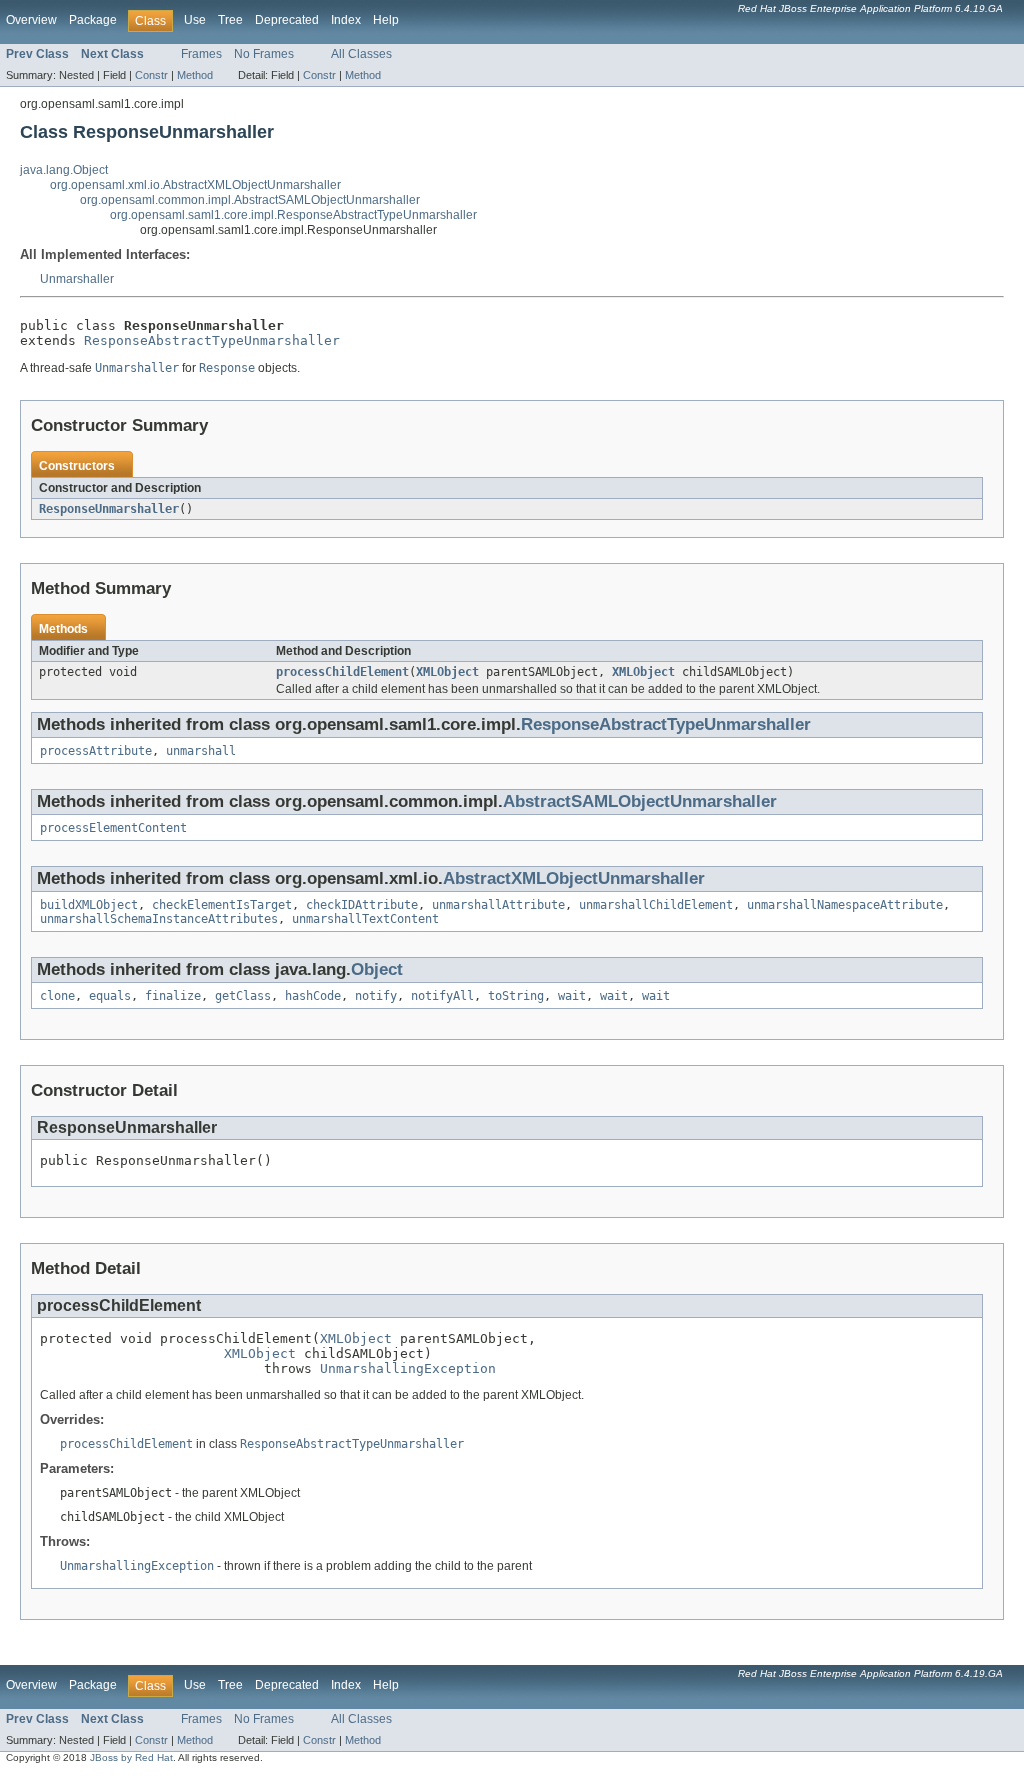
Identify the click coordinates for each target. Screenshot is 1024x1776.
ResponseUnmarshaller (109, 509)
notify (376, 996)
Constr (151, 75)
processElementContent (113, 828)
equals (110, 996)
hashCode (313, 996)
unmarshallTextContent (365, 919)
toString (516, 996)
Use (195, 20)
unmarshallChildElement (656, 905)
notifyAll (442, 996)
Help (386, 20)
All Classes (361, 54)
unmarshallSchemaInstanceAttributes (159, 919)
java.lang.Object (64, 170)
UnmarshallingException (408, 1368)
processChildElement (342, 672)
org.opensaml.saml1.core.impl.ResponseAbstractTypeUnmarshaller (293, 215)
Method (195, 75)
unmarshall (201, 751)
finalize (173, 996)
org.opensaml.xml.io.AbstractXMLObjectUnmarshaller (195, 185)
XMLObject (447, 672)
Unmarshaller (77, 279)
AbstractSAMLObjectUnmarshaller (640, 801)
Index (346, 20)
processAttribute (96, 751)
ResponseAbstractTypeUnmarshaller (212, 340)
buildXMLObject (89, 905)
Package (93, 20)
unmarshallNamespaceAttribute (845, 905)
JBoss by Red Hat (131, 1757)
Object (377, 969)
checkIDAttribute (362, 905)
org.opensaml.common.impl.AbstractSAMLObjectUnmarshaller (250, 200)
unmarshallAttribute (498, 905)
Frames (201, 54)
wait (572, 996)
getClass (243, 996)
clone (57, 996)
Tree (230, 20)
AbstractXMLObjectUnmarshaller (574, 878)
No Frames (264, 54)
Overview (31, 20)
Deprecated (287, 20)
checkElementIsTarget (222, 905)
